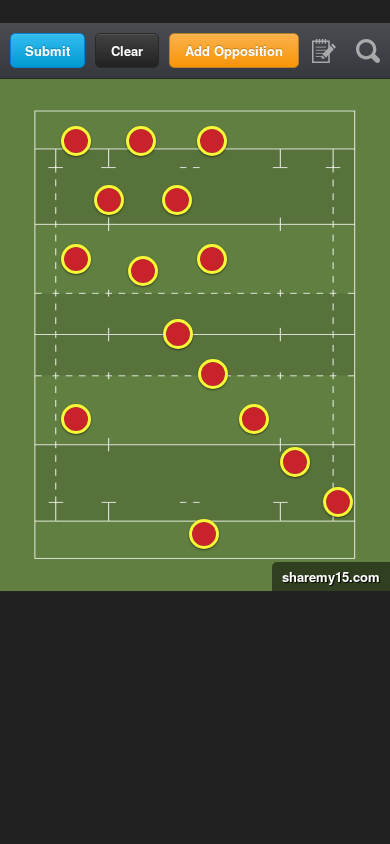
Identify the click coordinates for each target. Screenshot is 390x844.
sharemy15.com (326, 576)
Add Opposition (234, 50)
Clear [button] (127, 50)
